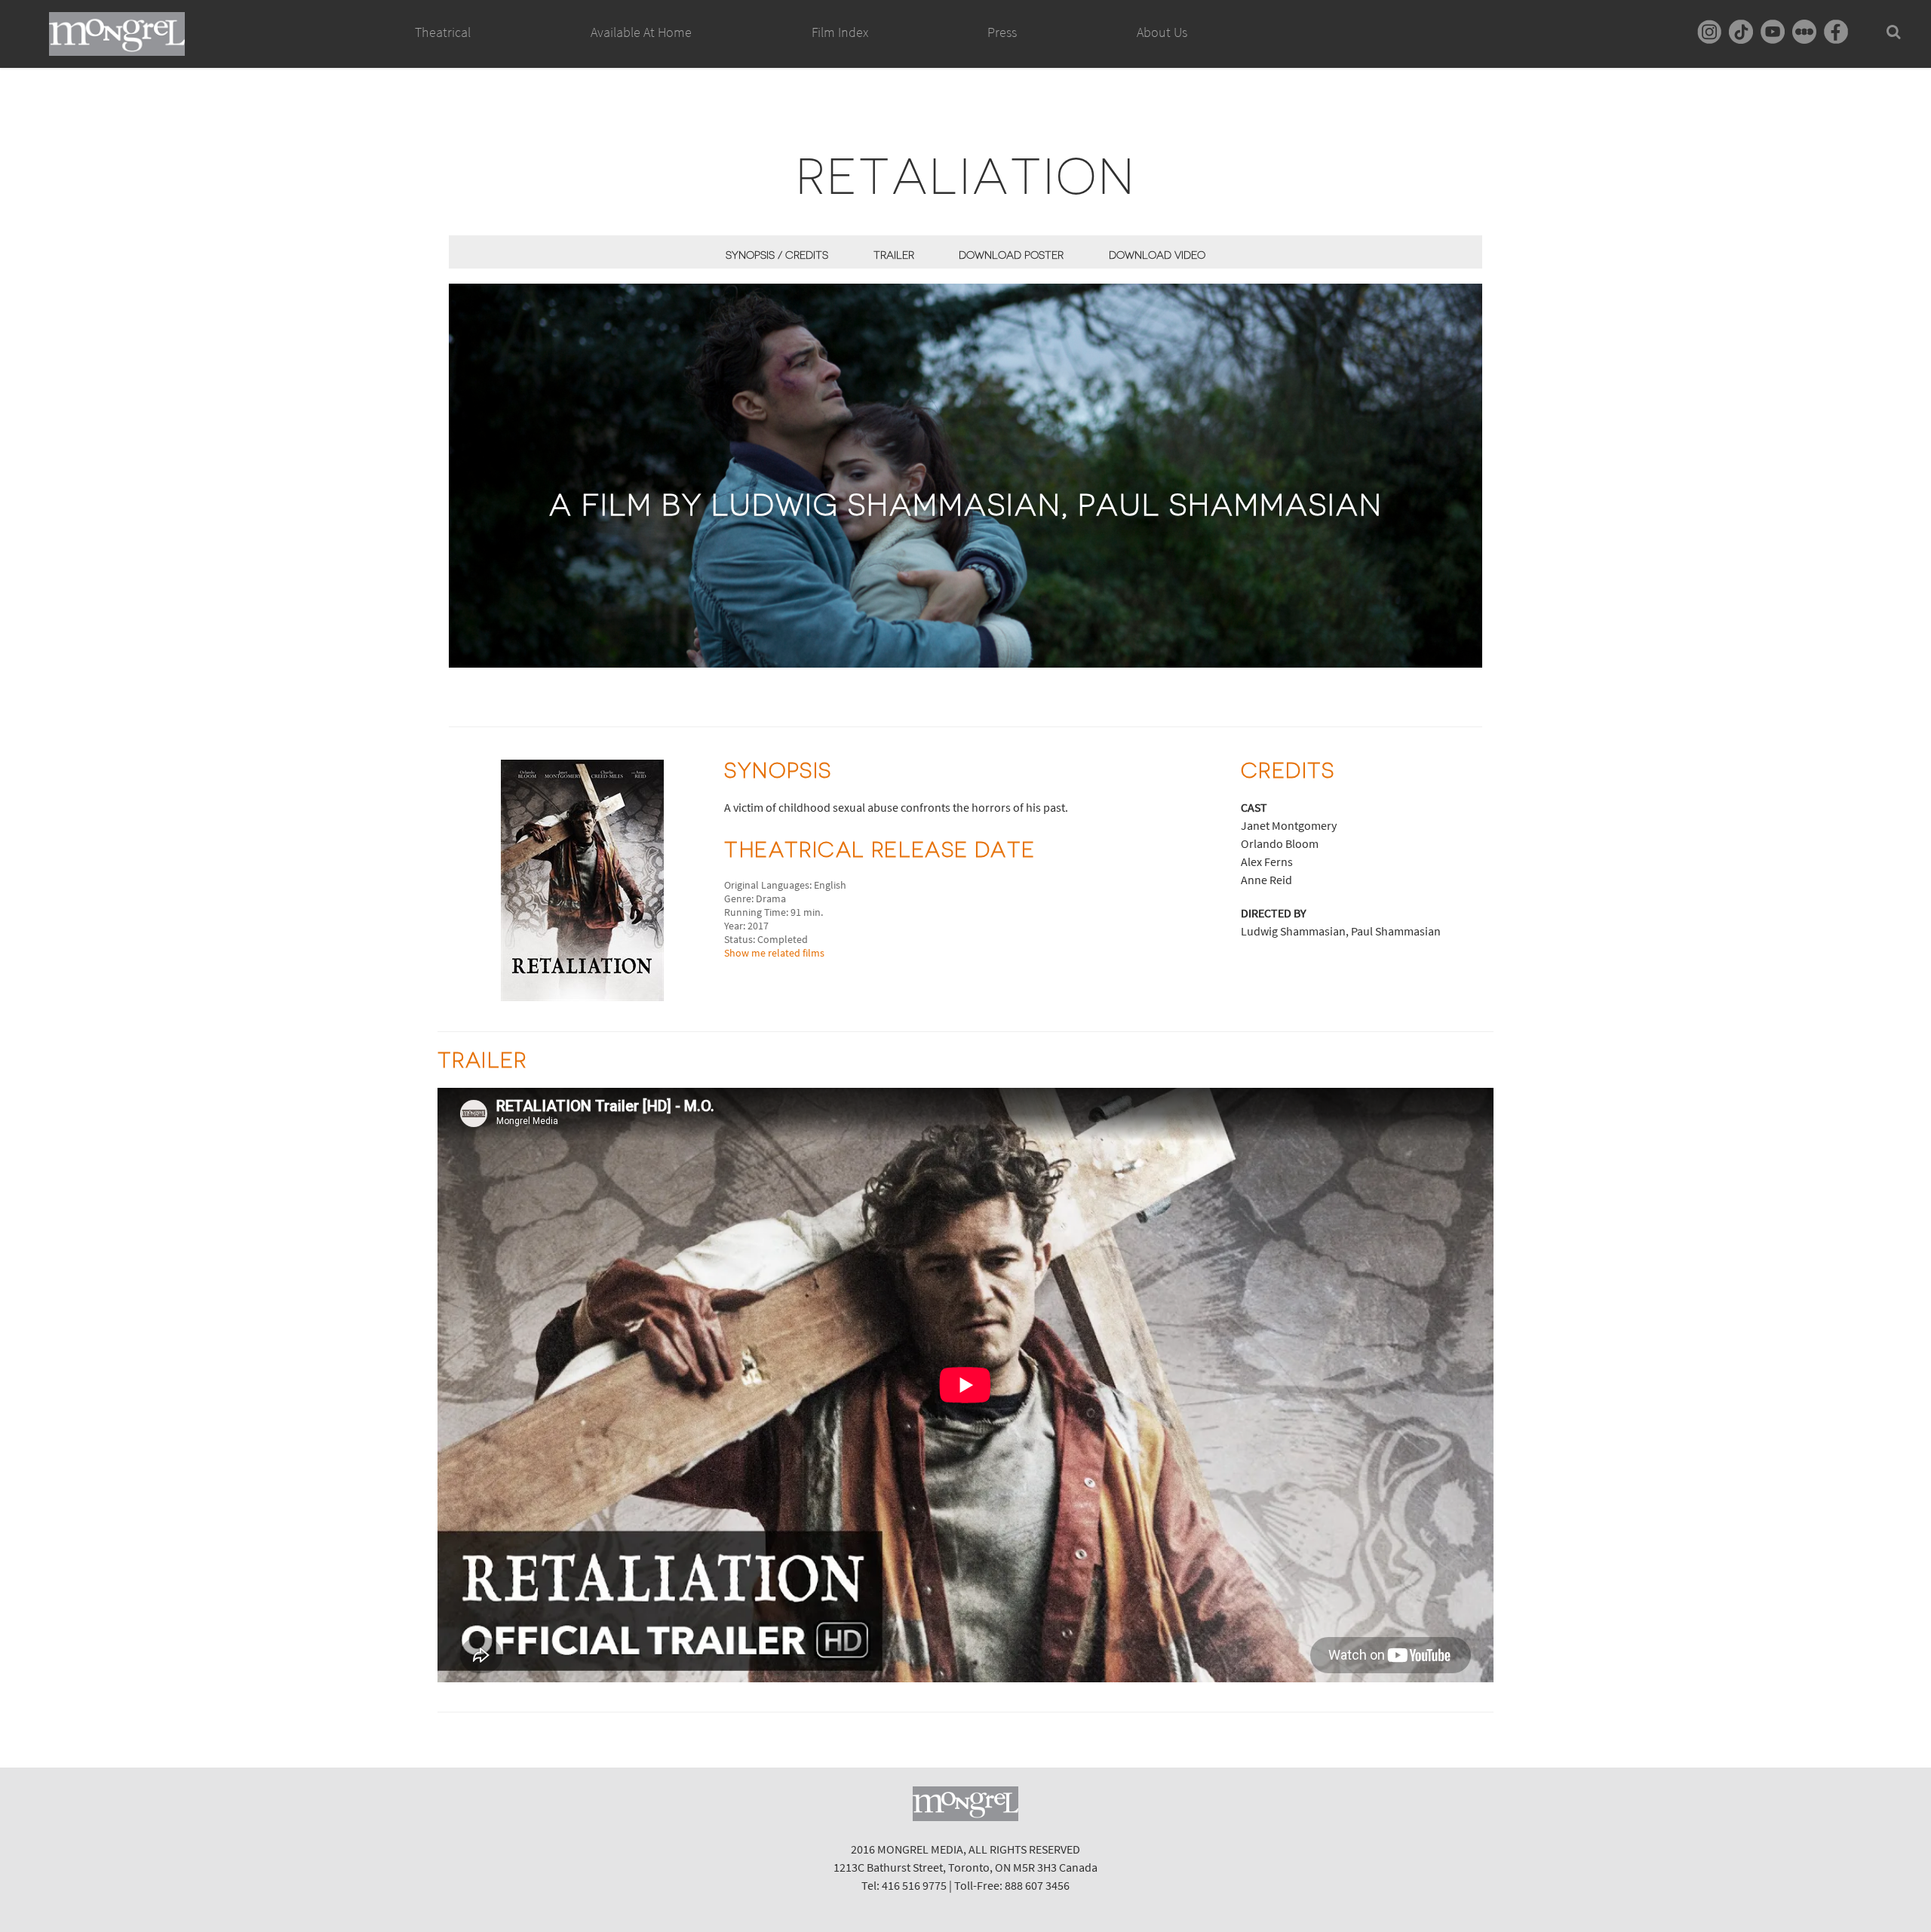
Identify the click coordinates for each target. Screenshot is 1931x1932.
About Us (1162, 32)
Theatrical (443, 32)
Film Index (840, 32)
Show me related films (774, 953)
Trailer (894, 255)
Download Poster (1011, 255)
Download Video (1157, 255)
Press (1002, 32)
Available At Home (641, 32)
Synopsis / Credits (777, 255)
